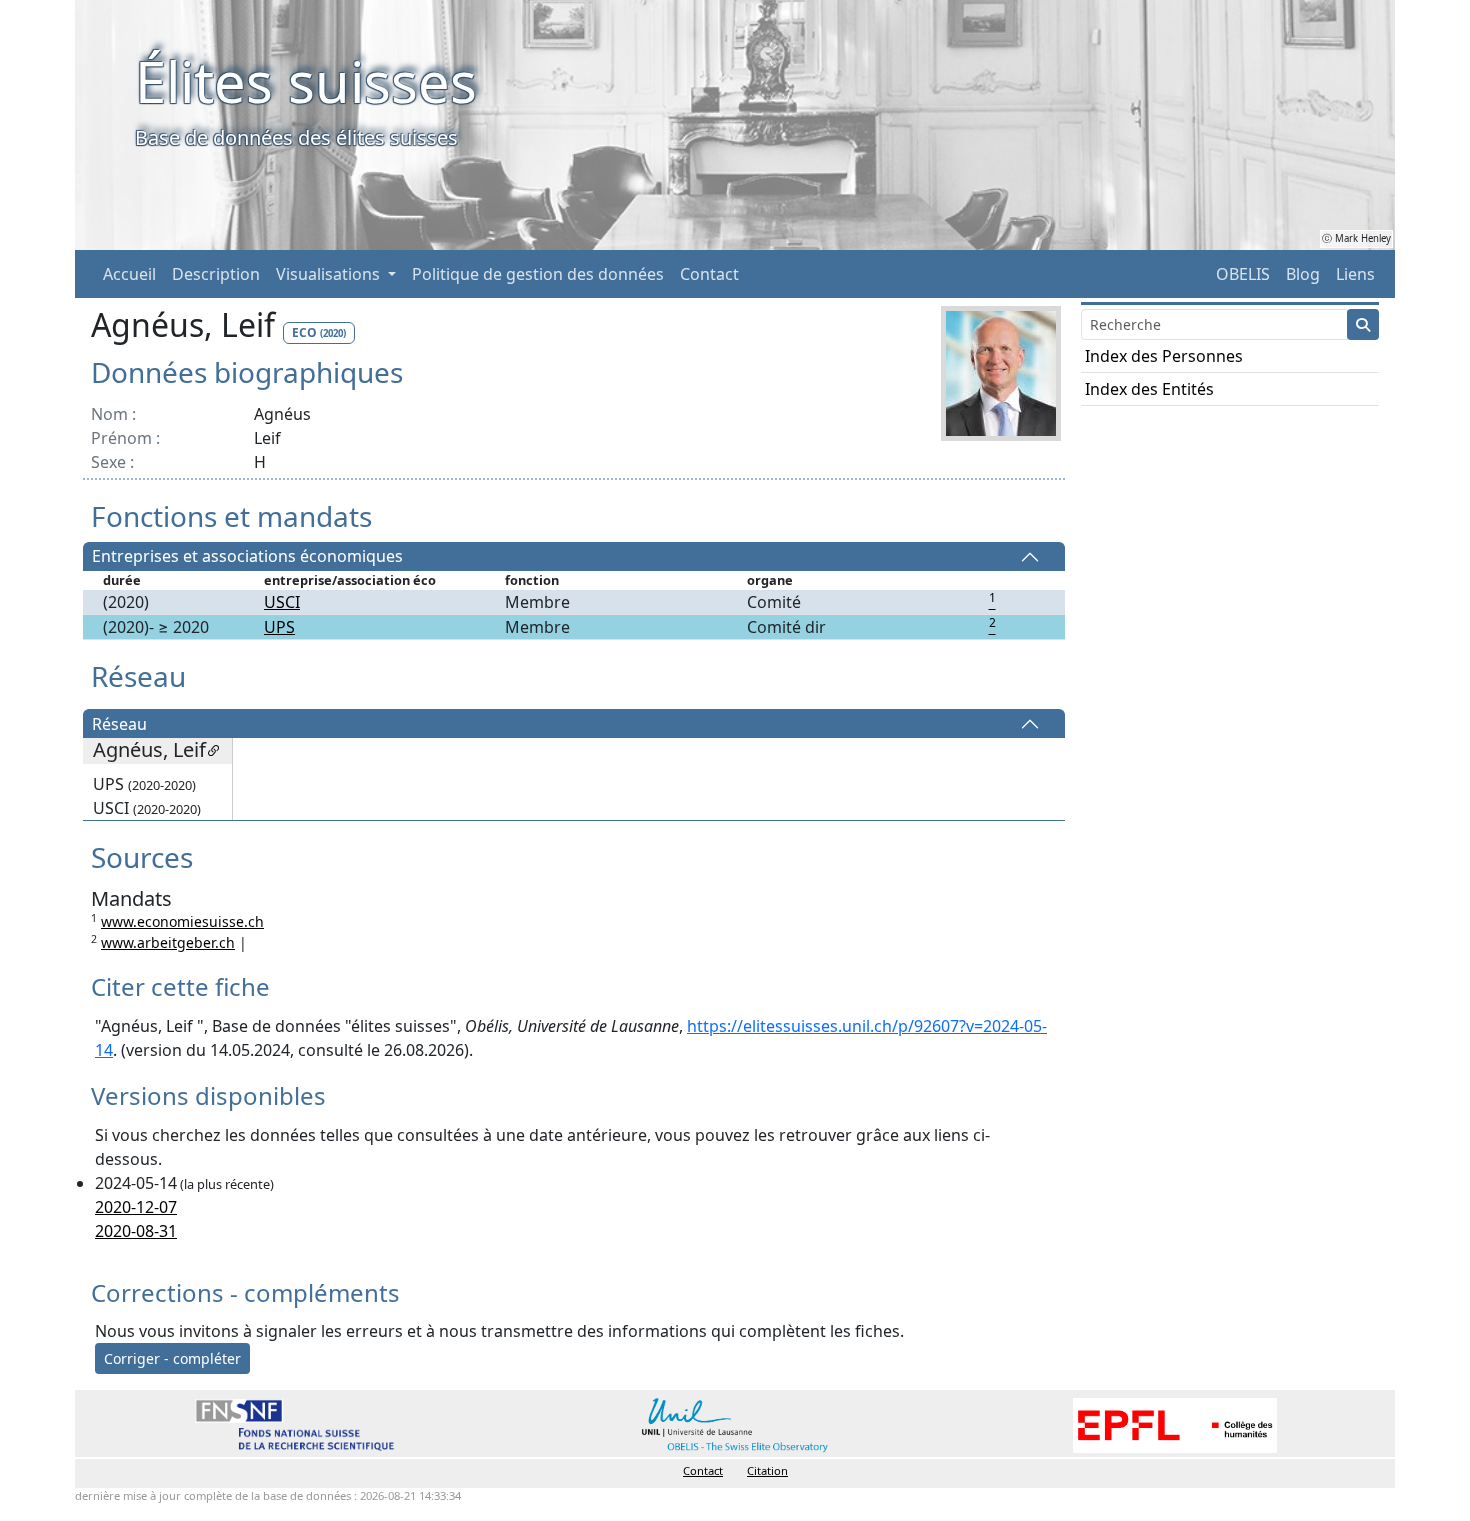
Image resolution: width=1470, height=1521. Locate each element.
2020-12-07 (136, 1207)
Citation (767, 1470)
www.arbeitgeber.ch (168, 942)
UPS (279, 627)
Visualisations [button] (330, 274)
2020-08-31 (136, 1231)
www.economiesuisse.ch (182, 921)
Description (216, 274)
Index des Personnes (1164, 356)
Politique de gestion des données (538, 274)
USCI (282, 602)
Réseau (119, 724)
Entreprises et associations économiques (247, 557)
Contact (709, 274)
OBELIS (1243, 274)
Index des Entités (1149, 389)
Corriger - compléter (172, 1358)
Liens (1355, 274)
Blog (1303, 274)
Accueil (129, 274)
